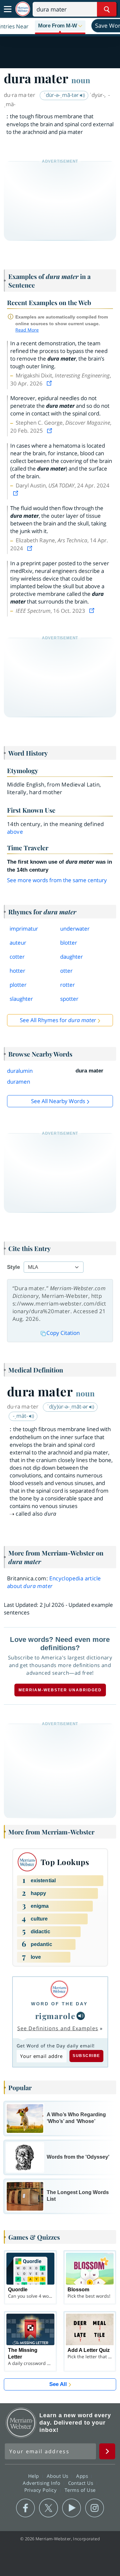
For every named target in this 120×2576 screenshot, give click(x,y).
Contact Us (82, 2483)
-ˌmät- (21, 1416)
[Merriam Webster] (59, 1989)
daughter (72, 957)
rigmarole (55, 2016)
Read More (27, 330)
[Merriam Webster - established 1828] (23, 9)
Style (13, 1267)
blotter (69, 943)
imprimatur (24, 929)
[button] (60, 26)
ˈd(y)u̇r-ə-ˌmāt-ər (68, 1406)
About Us (58, 2476)
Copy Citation (63, 1333)
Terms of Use (80, 2490)
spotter (69, 999)
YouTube (72, 2508)
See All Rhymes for (58, 1020)
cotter (17, 957)
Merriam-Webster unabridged (60, 1690)
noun (81, 80)
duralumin (20, 1071)
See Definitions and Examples (58, 2028)
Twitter (48, 2508)
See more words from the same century (57, 880)
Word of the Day (59, 2004)
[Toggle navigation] (8, 9)
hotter (17, 971)
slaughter (21, 999)
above (15, 832)
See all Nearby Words (58, 1101)
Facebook (25, 2508)
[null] (81, 2016)
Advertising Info (42, 2483)
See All (58, 2384)
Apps (83, 2476)
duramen (19, 1082)
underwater (75, 929)
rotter (68, 985)
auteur (18, 943)
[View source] (50, 383)
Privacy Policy (41, 2490)
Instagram (95, 2508)
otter (66, 971)
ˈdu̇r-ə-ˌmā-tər (62, 95)
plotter (18, 985)
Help (34, 2476)
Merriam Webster (21, 2423)
